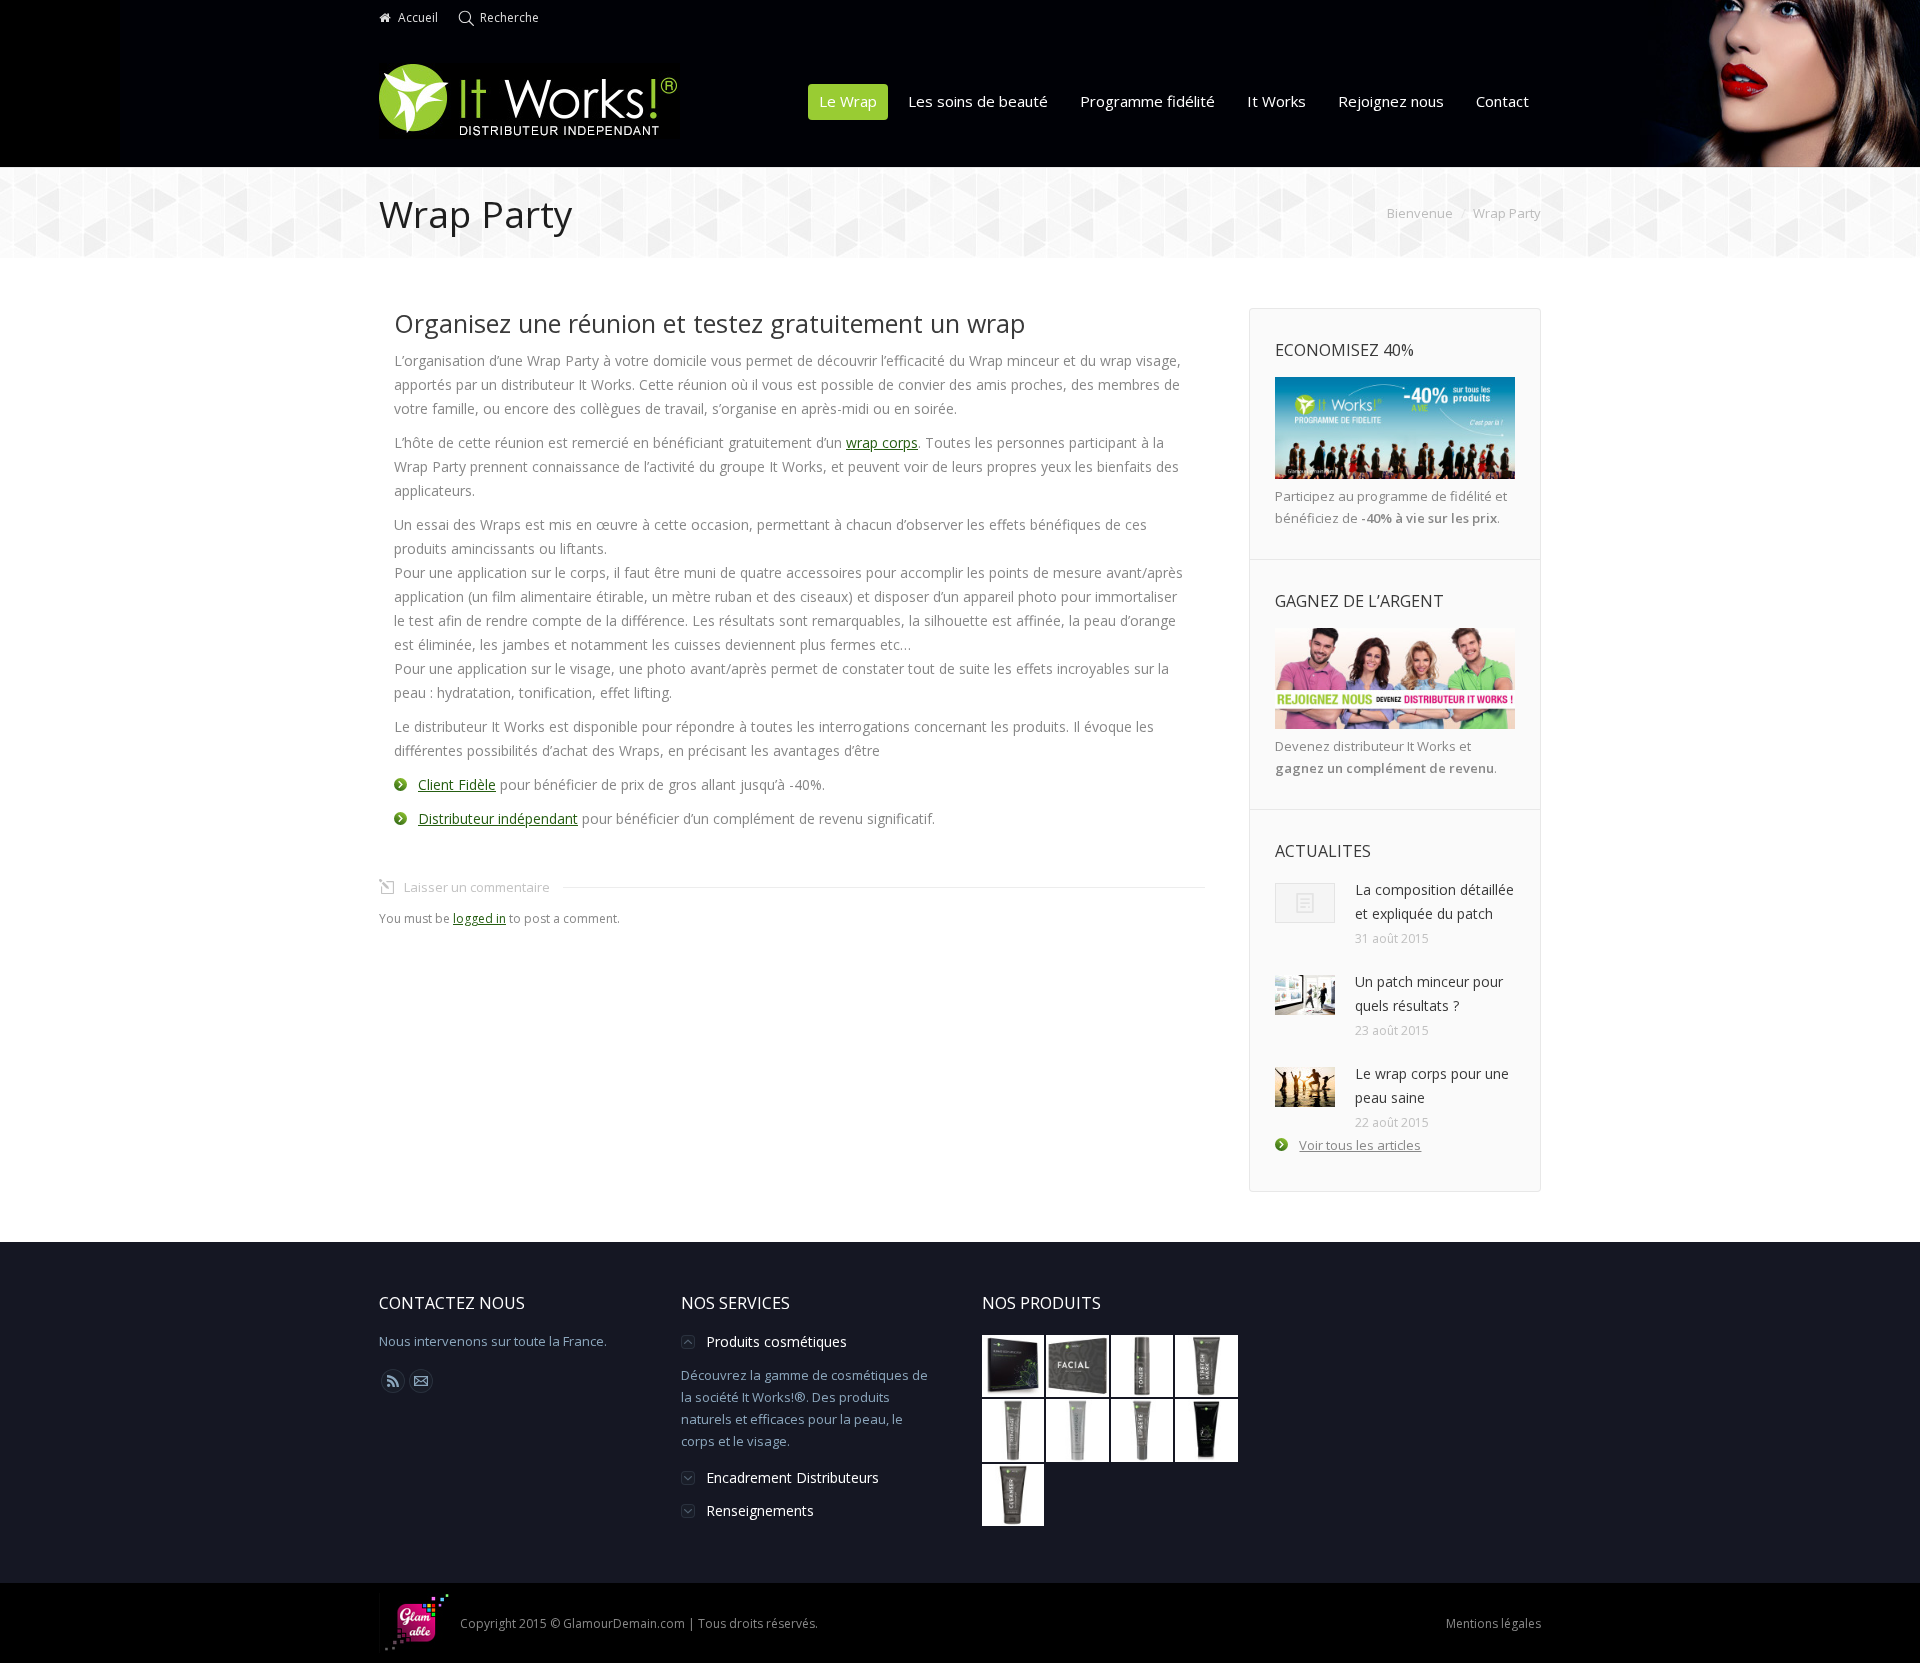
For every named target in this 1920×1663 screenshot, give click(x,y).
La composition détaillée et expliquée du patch (1434, 901)
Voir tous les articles (1360, 1145)
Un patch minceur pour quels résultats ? (1429, 993)
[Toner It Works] (1143, 1367)
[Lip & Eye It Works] (1143, 1431)
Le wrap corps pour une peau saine (1432, 1085)
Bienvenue (1420, 213)
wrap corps (882, 442)
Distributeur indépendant (498, 818)
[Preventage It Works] (1078, 1431)
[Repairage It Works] (1014, 1431)
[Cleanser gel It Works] (1014, 1496)
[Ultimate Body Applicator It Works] (1014, 1367)
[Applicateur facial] (1078, 1367)
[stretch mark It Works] (1207, 1367)
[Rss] (393, 1381)
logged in (479, 918)
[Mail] (421, 1381)
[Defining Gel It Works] (1207, 1431)
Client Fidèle (457, 784)
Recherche (509, 17)
